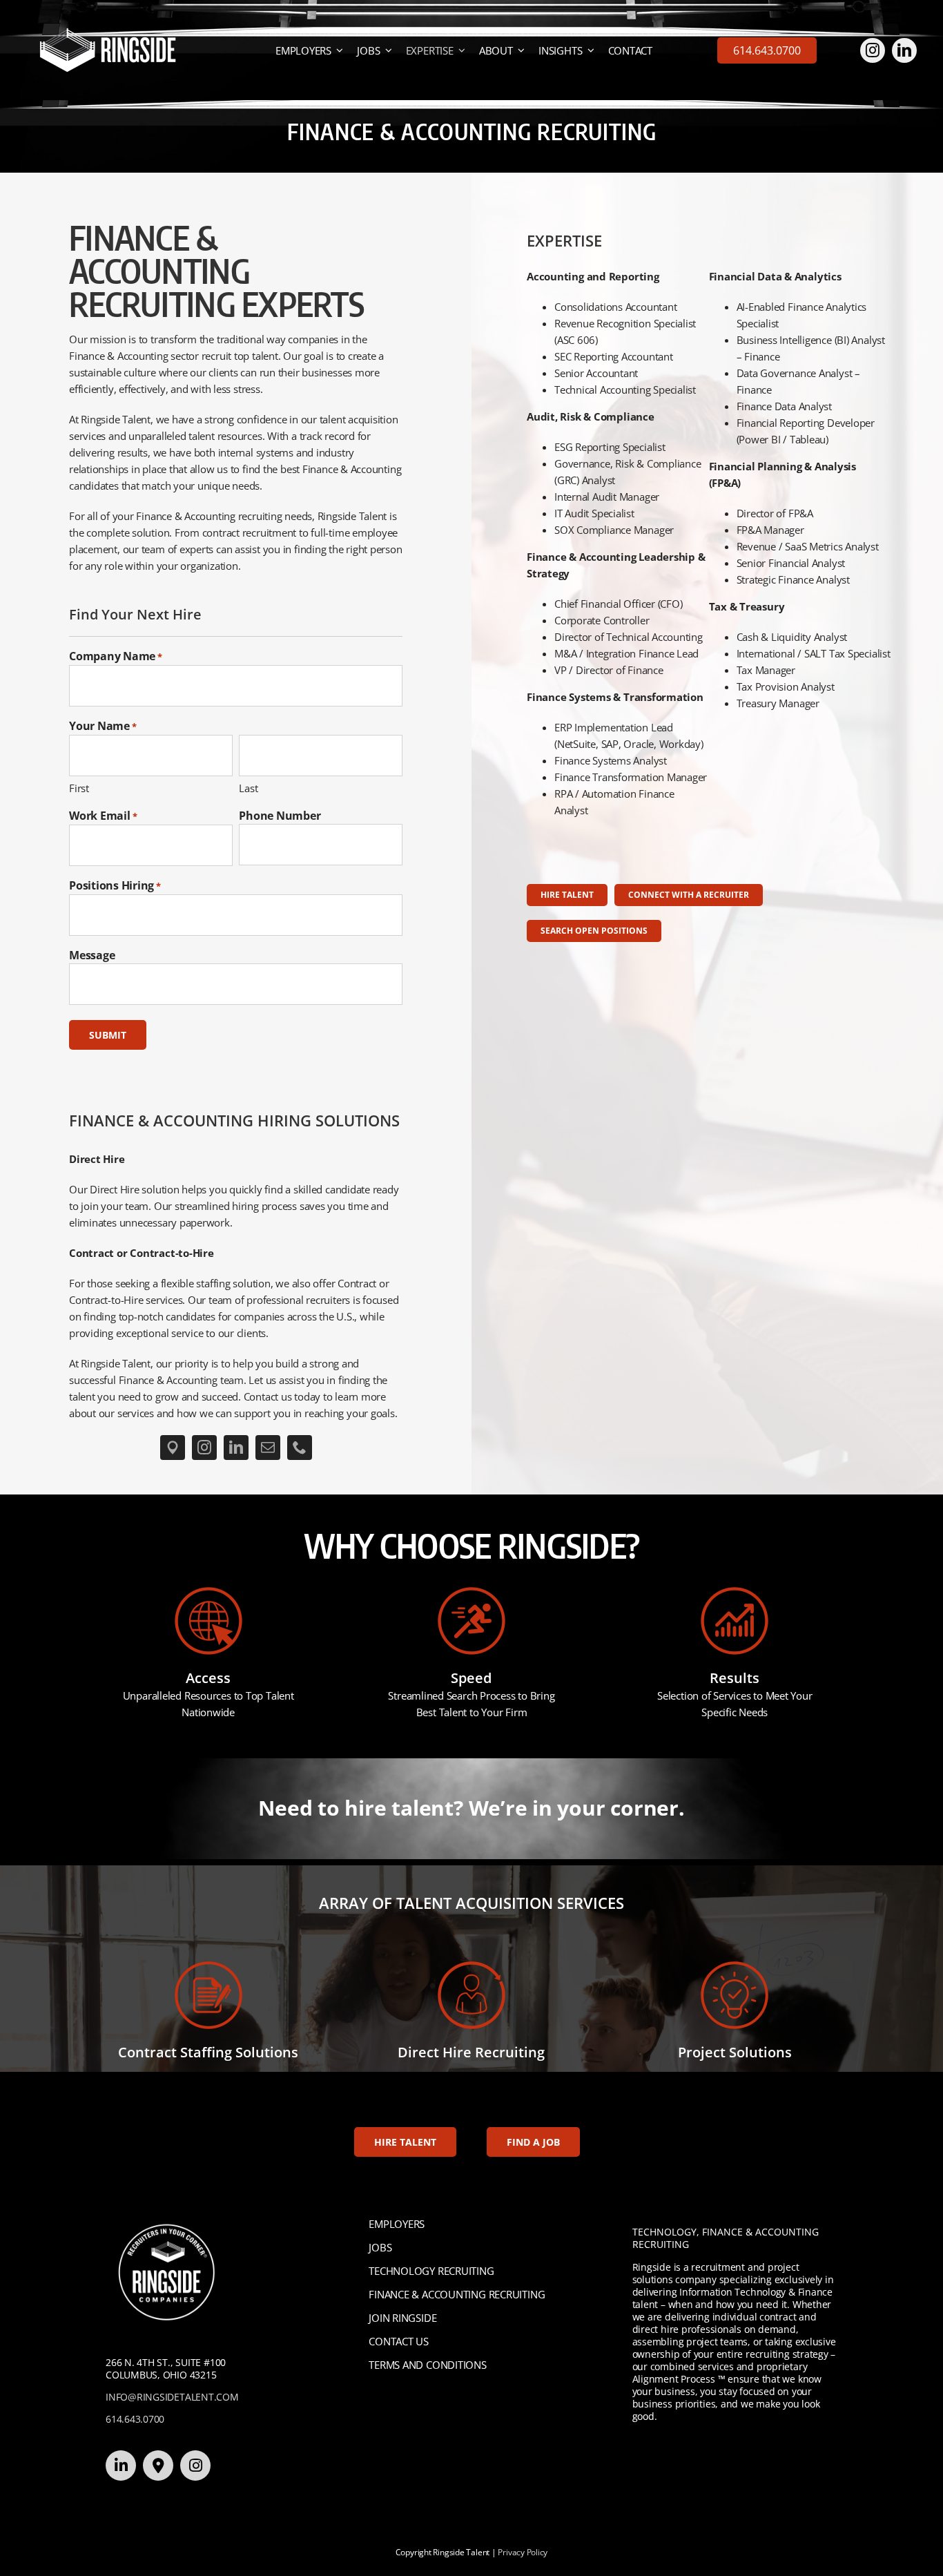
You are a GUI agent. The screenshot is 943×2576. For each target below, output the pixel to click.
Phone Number (280, 816)
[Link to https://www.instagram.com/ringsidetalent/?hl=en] (195, 2466)
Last (248, 788)
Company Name (116, 656)
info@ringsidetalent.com (172, 2397)
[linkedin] (904, 50)
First (79, 788)
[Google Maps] (173, 1448)
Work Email (103, 816)
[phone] (300, 1448)
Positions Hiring (115, 885)
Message (92, 955)
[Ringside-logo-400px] (108, 32)
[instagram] (873, 50)
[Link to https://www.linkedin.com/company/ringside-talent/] (121, 2466)
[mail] (268, 1448)
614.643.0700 (135, 2419)
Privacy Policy (523, 2552)
